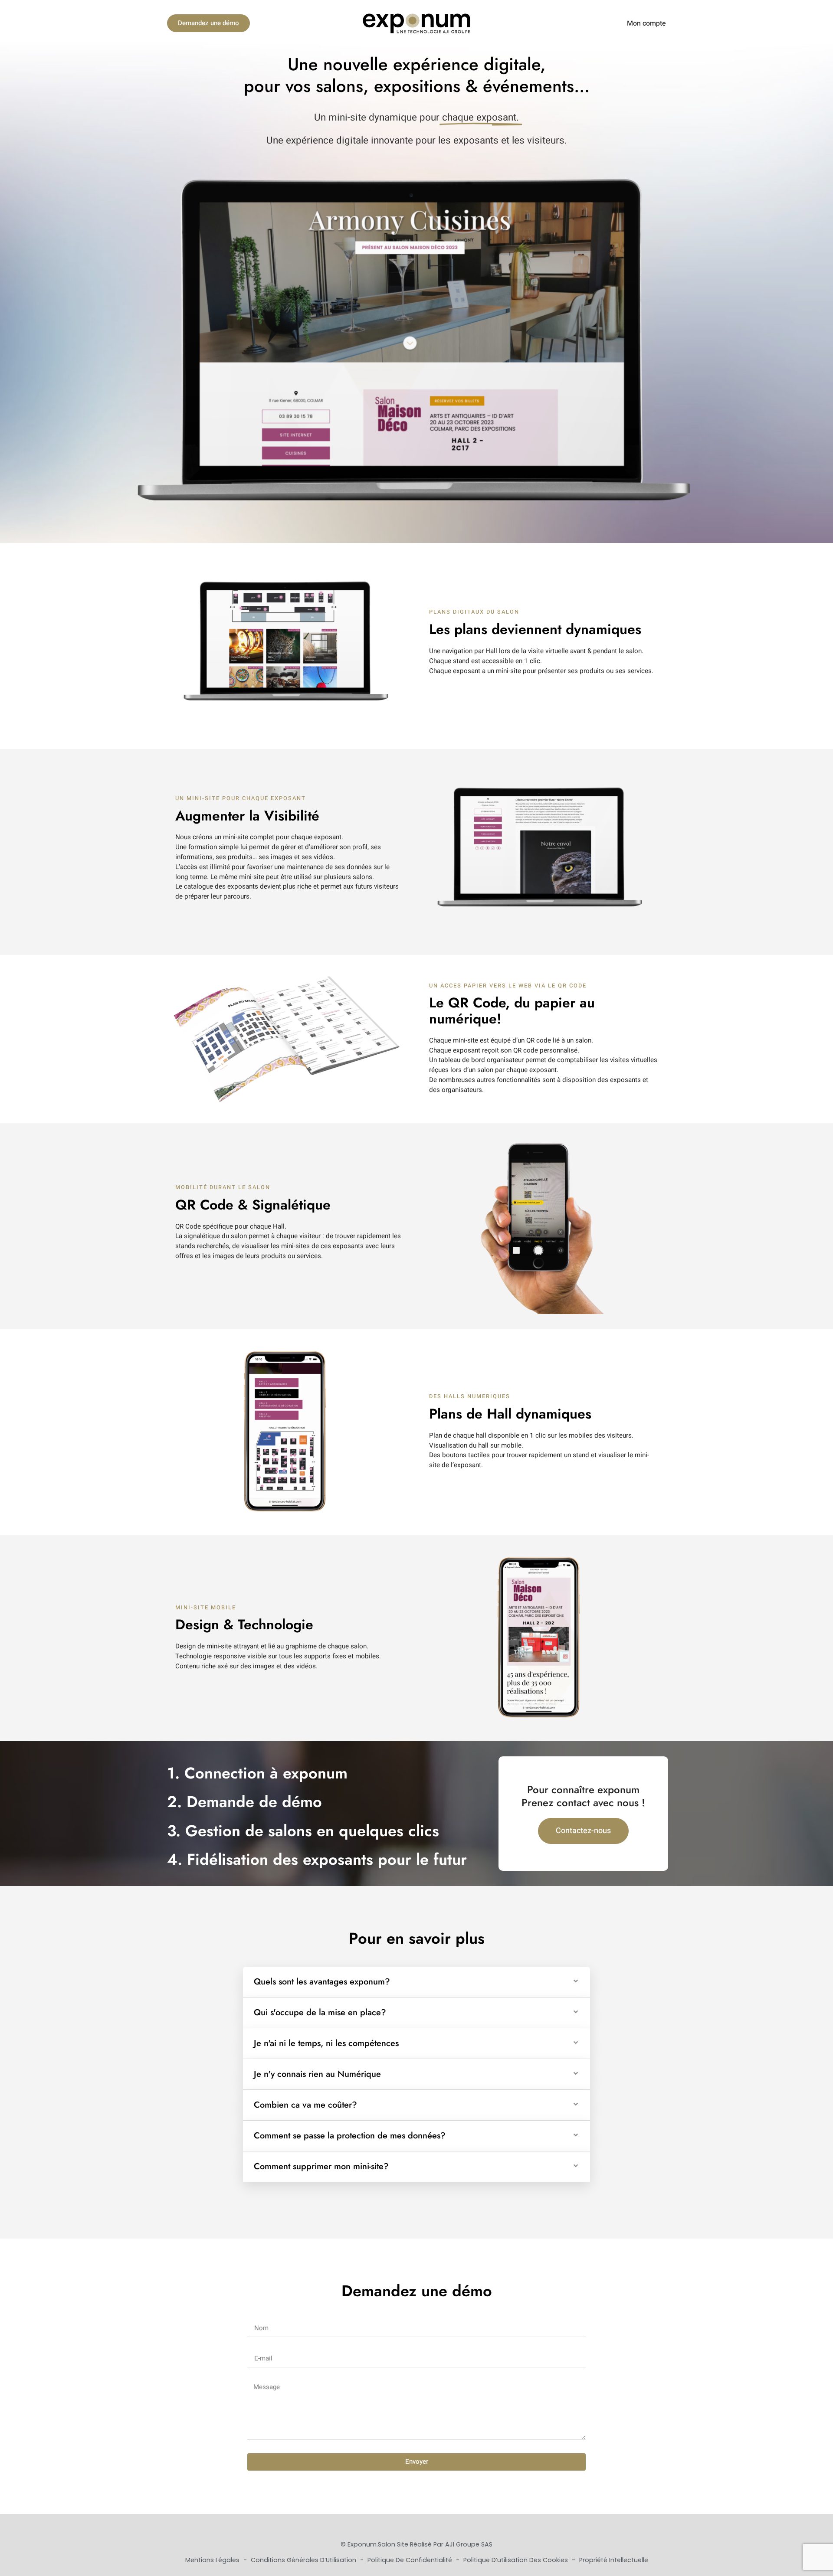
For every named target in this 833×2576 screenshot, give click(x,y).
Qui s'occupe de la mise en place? (320, 2012)
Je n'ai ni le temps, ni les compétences (326, 2043)
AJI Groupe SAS (469, 2544)
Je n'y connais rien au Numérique (317, 2074)
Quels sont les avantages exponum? (322, 1982)
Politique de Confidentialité (411, 2560)
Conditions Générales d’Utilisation (304, 2560)
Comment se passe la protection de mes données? (350, 2136)
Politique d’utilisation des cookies (517, 2560)
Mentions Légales (213, 2560)
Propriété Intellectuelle (614, 2560)
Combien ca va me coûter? (305, 2105)
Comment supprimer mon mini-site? (321, 2166)
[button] (416, 1982)
